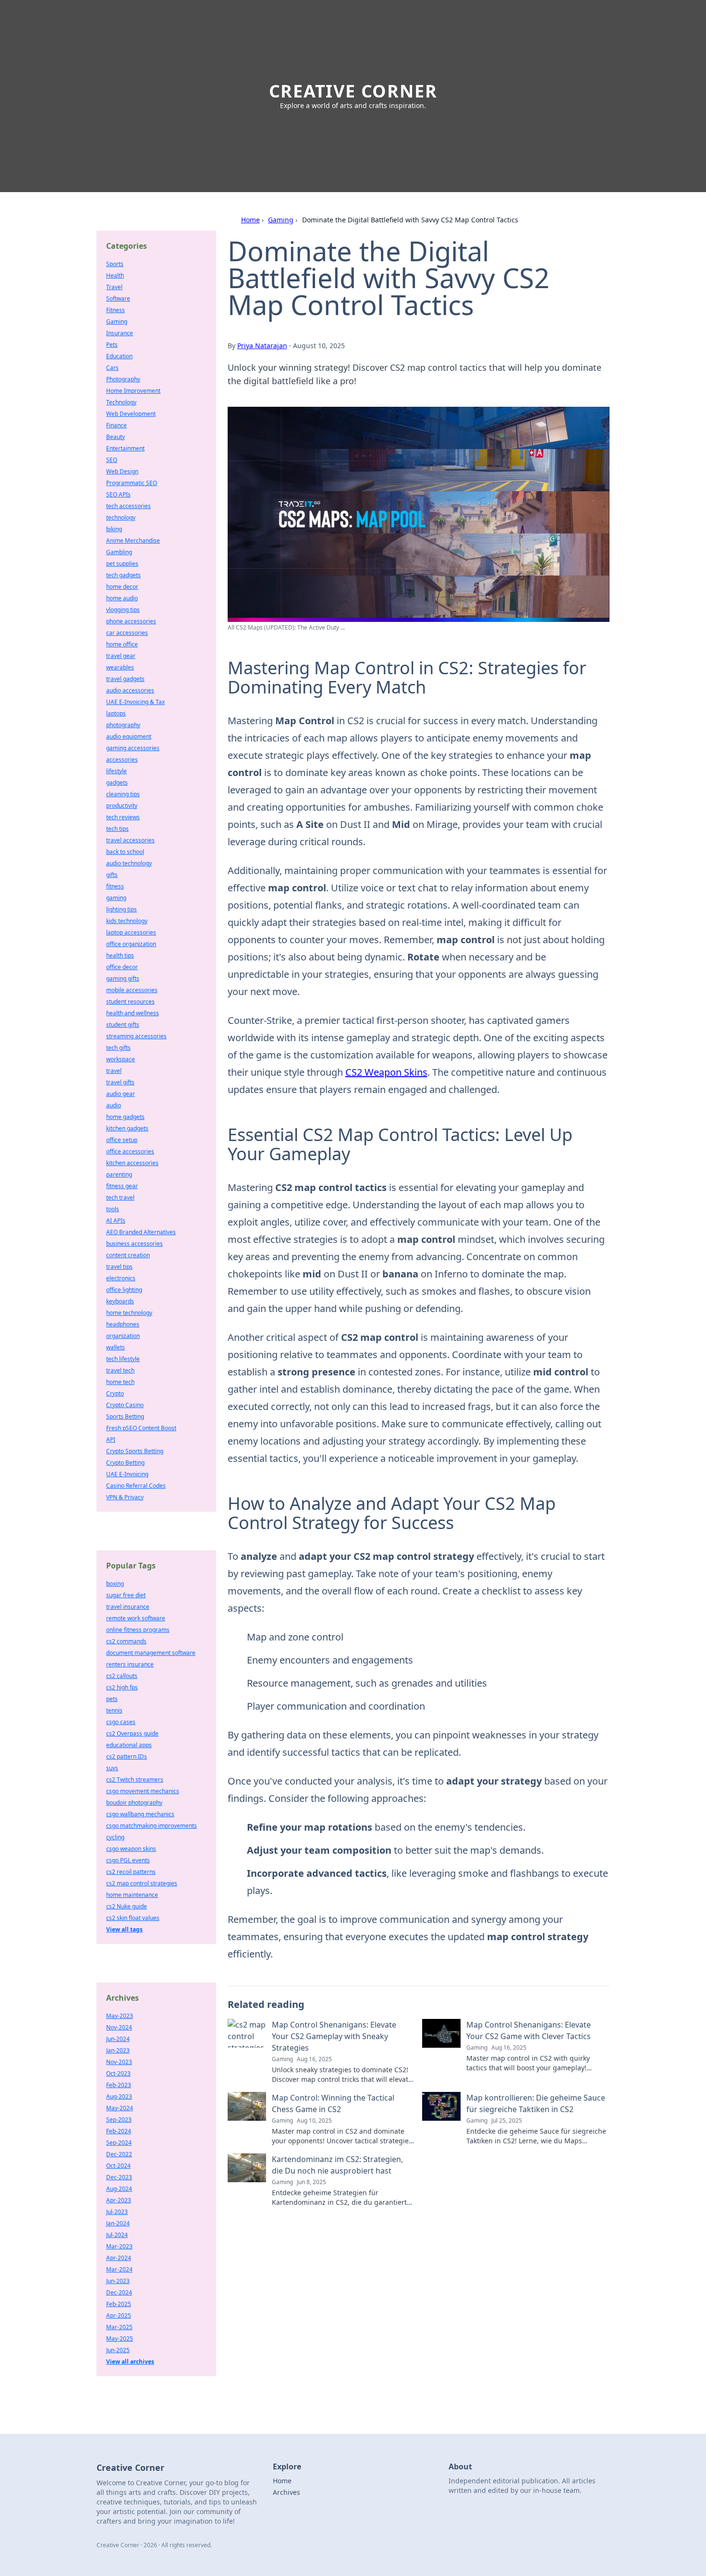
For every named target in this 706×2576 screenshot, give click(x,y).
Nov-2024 (119, 2027)
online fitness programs (138, 1630)
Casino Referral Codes (136, 1486)
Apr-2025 (119, 2315)
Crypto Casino (125, 1405)
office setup (122, 1140)
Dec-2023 (119, 2177)
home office (122, 644)
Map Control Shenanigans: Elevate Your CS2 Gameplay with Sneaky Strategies (334, 2036)
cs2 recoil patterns (131, 1872)
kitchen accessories (132, 1163)
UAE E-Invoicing (127, 1474)
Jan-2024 (118, 2223)
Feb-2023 (119, 2085)
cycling (115, 1837)
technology (121, 517)
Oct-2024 (118, 2166)
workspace (121, 1059)
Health (115, 275)
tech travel (120, 1197)
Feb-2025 (119, 2304)
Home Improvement (133, 391)
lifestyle (116, 771)
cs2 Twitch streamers (135, 1780)
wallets (116, 1347)
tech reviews (123, 817)
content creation (128, 1255)
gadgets (117, 783)
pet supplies (122, 564)
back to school (125, 852)
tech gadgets (123, 575)
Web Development (131, 414)
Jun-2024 (118, 2039)
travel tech (120, 1370)
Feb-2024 (119, 2131)
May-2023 (120, 2016)
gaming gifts (123, 978)
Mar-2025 (119, 2327)
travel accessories (130, 840)
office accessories (130, 1151)
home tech (120, 1382)
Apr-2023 (119, 2200)
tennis (114, 1710)
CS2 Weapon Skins (386, 1072)
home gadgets (125, 1117)
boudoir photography (134, 1803)
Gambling (119, 552)
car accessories (127, 633)
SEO (112, 460)
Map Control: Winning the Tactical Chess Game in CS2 (333, 2103)
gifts (112, 875)
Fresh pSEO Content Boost (141, 1428)
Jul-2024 (117, 2235)
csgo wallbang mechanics (140, 1814)
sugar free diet (126, 1595)
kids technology (127, 921)
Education (119, 356)
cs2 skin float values (133, 1918)
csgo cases (121, 1722)
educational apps (129, 1745)
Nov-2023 (119, 2062)
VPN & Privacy (125, 1497)
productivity (122, 806)
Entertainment (125, 448)
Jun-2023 (118, 2281)
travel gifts (120, 1082)
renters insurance (130, 1664)
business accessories (134, 1244)
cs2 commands (126, 1641)
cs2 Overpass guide (132, 1733)
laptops (116, 713)
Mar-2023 (119, 2246)
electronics (121, 1278)
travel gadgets (125, 679)
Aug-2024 (119, 2189)
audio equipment (129, 736)
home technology (129, 1313)
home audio (122, 598)
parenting (119, 1174)
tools (113, 1209)
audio (114, 1105)
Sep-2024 (119, 2143)
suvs (112, 1768)
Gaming (281, 220)
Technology (121, 402)
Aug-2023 (119, 2096)
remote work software (136, 1618)
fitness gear (122, 1186)
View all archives (130, 2362)
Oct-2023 (118, 2073)
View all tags (124, 1929)
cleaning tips (123, 794)
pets (112, 1699)
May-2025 (120, 2339)
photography (123, 725)
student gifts (123, 1025)
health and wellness (133, 1013)
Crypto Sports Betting (135, 1451)
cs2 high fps (122, 1687)
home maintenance (132, 1895)
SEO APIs (118, 494)
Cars (112, 368)
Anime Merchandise (133, 541)
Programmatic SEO (132, 483)
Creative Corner (353, 91)
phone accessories (131, 621)
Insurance (120, 333)
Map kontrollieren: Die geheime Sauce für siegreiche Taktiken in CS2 (536, 2103)
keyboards (120, 1301)
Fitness (116, 310)
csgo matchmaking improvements (152, 1826)
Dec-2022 (119, 2154)
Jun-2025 (118, 2350)
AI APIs (116, 1221)
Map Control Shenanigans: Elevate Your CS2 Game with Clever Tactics (529, 2030)
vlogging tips (123, 610)
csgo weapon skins (131, 1849)
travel (114, 1071)
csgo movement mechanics (143, 1791)
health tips (120, 955)
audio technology (129, 863)
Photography (123, 379)
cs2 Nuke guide (127, 1906)
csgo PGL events (128, 1860)
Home (250, 220)
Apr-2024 (119, 2258)
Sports (115, 264)
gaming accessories (133, 748)
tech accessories (128, 506)
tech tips (117, 829)
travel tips (119, 1267)
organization (123, 1336)
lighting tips (122, 909)
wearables (120, 667)
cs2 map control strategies (142, 1883)
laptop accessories (131, 932)
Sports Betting (125, 1416)
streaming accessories (136, 1036)
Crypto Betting (125, 1463)
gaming (116, 898)
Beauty (116, 437)
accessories (122, 759)
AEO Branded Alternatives (141, 1232)
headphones (123, 1324)
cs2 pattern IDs (127, 1756)
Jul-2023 (117, 2212)
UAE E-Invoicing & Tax (135, 702)
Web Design (122, 471)
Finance (116, 425)
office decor (122, 967)
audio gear (121, 1094)
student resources (130, 1002)
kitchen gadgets (127, 1128)
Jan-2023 (118, 2050)
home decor (122, 587)
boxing (115, 1584)
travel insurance (128, 1607)
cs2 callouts (122, 1676)
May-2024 (120, 2108)
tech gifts (118, 1048)
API (111, 1440)
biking (114, 529)
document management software (151, 1653)
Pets (112, 345)
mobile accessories (132, 990)
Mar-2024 (119, 2269)
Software (118, 298)
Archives (286, 2492)
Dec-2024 (119, 2292)
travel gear (121, 656)
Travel (114, 287)
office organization (131, 944)
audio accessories (130, 690)
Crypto (115, 1393)
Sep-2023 (119, 2120)
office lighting (124, 1290)
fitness (115, 886)
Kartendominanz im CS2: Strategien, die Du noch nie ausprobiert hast (337, 2165)
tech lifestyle (123, 1359)
